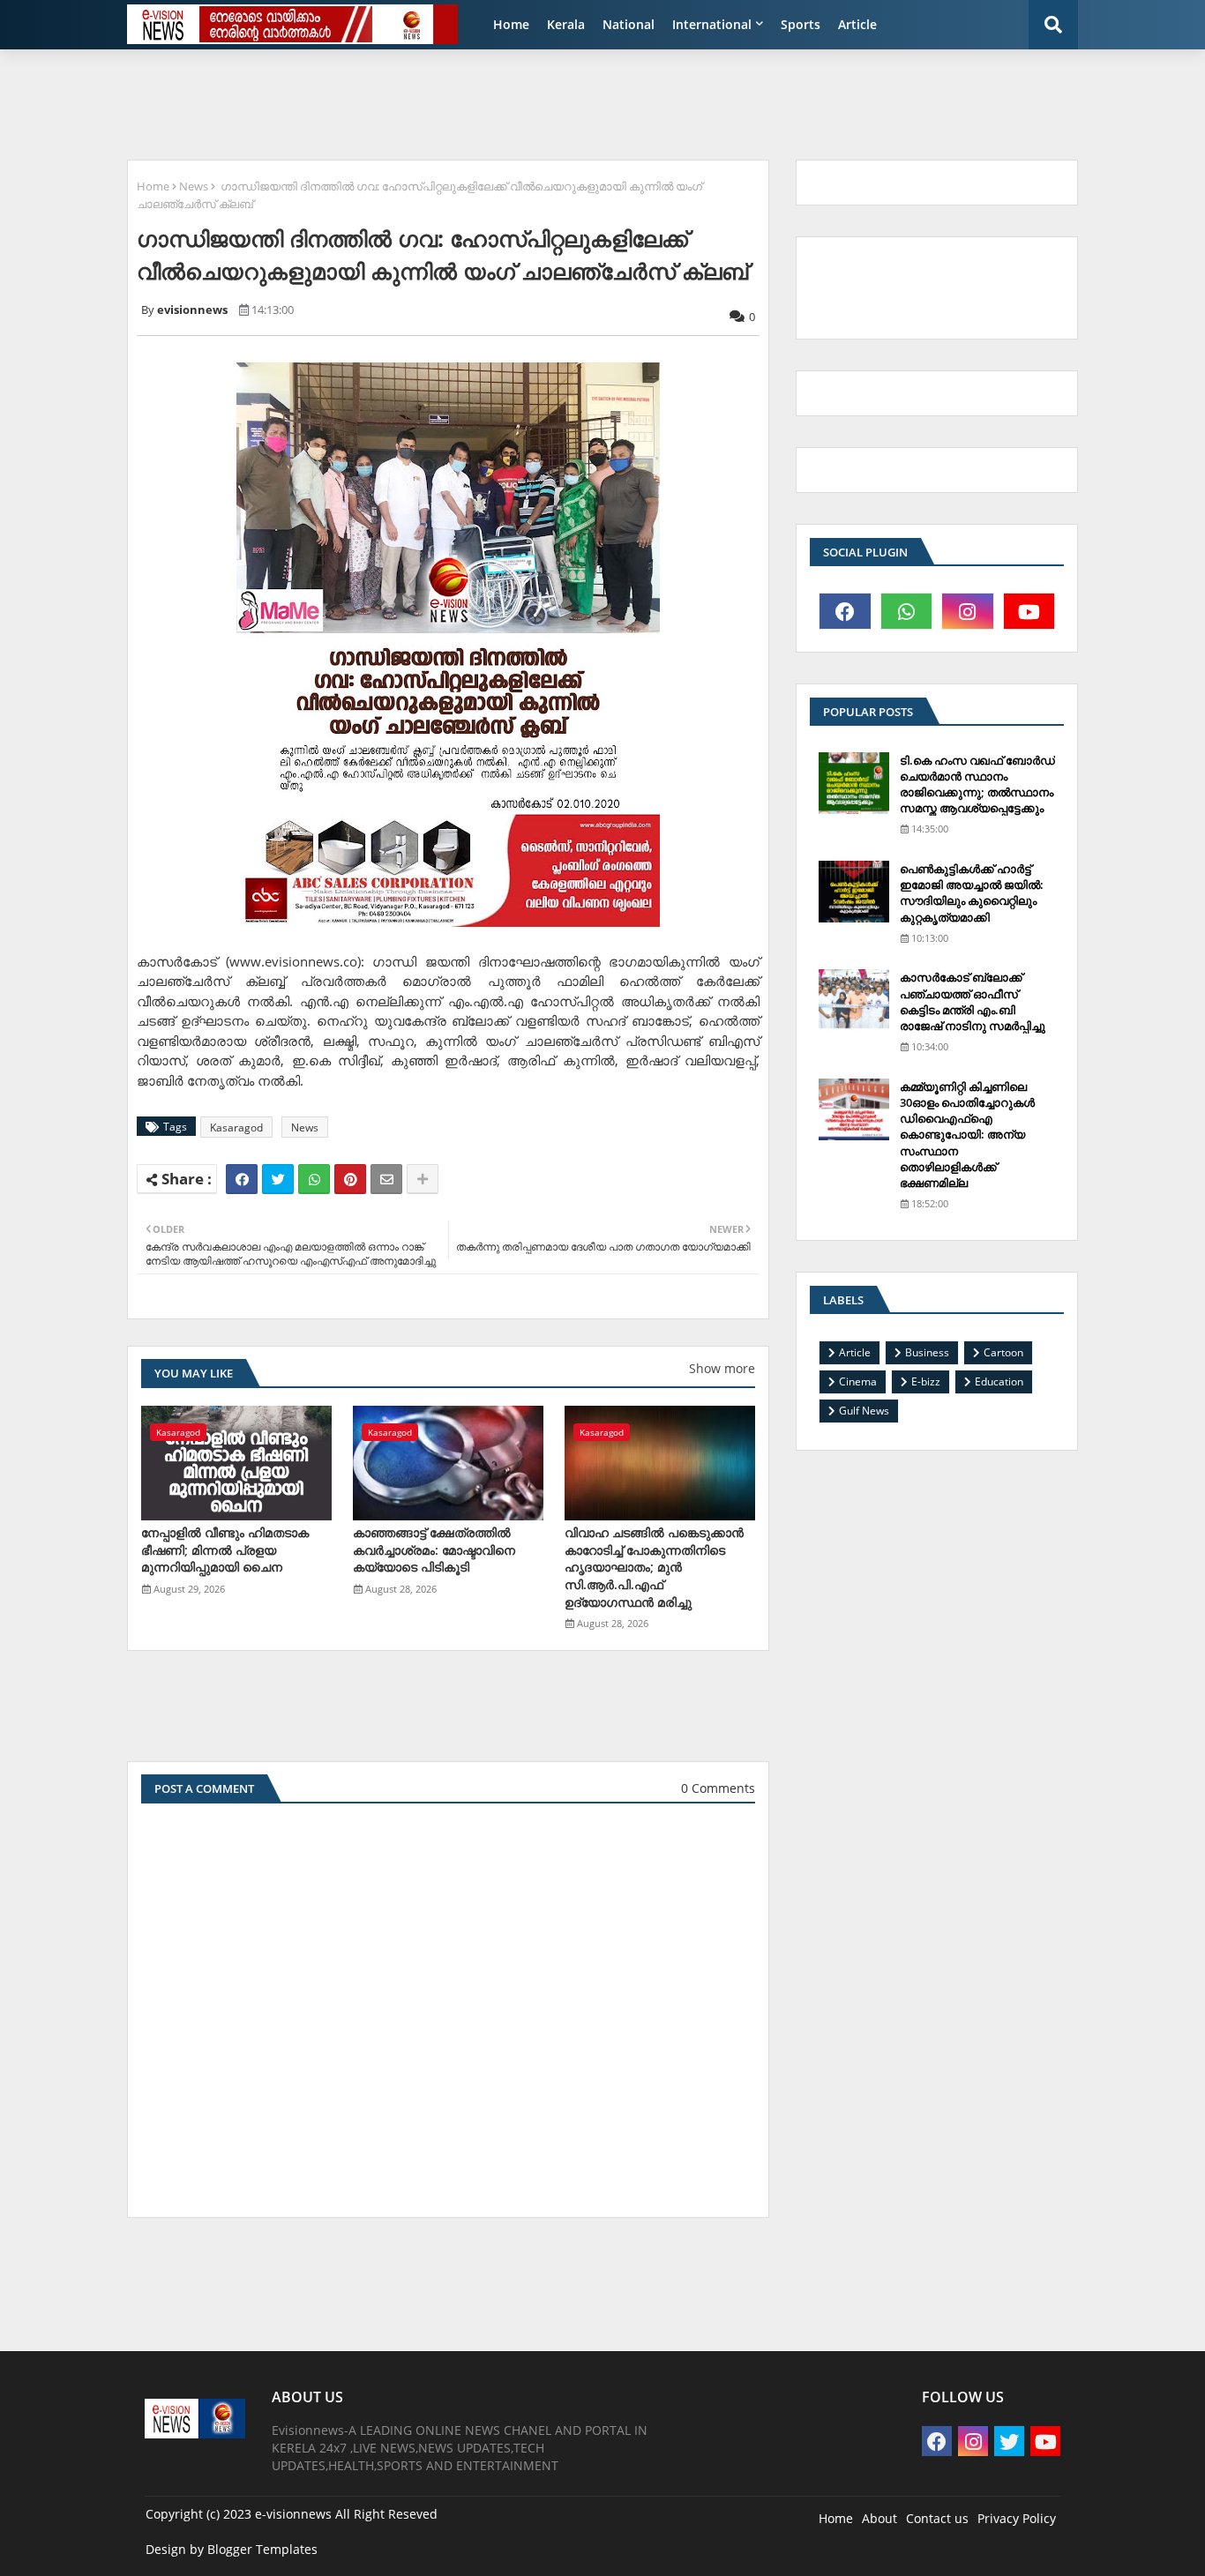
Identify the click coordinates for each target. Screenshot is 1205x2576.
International (712, 24)
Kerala (566, 24)
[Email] (386, 1179)
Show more (722, 1368)
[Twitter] (278, 1179)
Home (511, 24)
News (194, 186)
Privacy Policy (1017, 2518)
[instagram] (968, 611)
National (629, 24)
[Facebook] (242, 1179)
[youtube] (1029, 611)
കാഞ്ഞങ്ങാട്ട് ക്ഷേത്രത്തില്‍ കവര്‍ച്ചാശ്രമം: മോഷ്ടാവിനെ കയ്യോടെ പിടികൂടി (434, 1549)
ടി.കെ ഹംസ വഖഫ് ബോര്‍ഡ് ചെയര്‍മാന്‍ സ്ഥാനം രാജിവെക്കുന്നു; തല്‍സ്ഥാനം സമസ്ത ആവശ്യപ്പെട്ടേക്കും (977, 784)
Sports (801, 24)
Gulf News (864, 1411)
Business (927, 1352)
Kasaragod (236, 1127)
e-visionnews (293, 2514)
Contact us (937, 2518)
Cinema (858, 1381)
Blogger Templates (262, 2549)
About (879, 2518)
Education (999, 1381)
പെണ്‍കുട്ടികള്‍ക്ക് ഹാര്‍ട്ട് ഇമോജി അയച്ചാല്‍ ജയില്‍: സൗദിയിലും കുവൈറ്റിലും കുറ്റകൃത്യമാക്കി (972, 893)
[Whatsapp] (314, 1179)
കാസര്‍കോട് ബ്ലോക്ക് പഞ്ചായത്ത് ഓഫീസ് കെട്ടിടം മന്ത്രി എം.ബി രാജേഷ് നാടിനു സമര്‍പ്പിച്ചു (973, 1001)
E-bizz (926, 1381)
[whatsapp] (907, 611)
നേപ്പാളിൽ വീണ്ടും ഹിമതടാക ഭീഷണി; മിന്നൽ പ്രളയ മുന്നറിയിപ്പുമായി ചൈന (225, 1549)
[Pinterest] (350, 1179)
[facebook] (845, 611)
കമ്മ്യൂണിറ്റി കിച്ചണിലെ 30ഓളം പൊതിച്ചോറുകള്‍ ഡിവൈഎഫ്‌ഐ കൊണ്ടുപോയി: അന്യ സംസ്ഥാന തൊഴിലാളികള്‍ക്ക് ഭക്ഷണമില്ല (967, 1135)
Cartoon (1003, 1352)
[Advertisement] (545, 102)
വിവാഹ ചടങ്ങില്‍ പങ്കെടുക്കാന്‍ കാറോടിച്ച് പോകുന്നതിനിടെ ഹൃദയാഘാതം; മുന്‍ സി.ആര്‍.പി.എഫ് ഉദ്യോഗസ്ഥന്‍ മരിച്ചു (654, 1567)
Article (857, 24)
